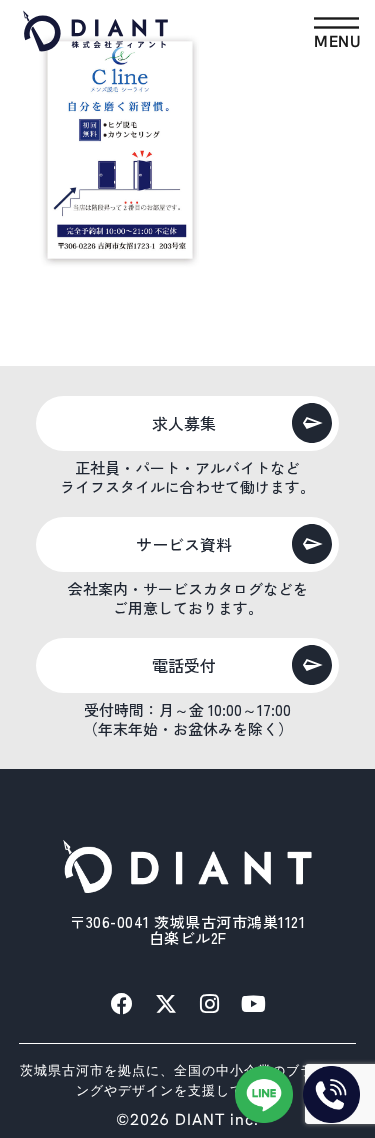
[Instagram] (210, 1004)
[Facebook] (122, 1004)
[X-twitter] (166, 1004)
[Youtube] (254, 1004)
